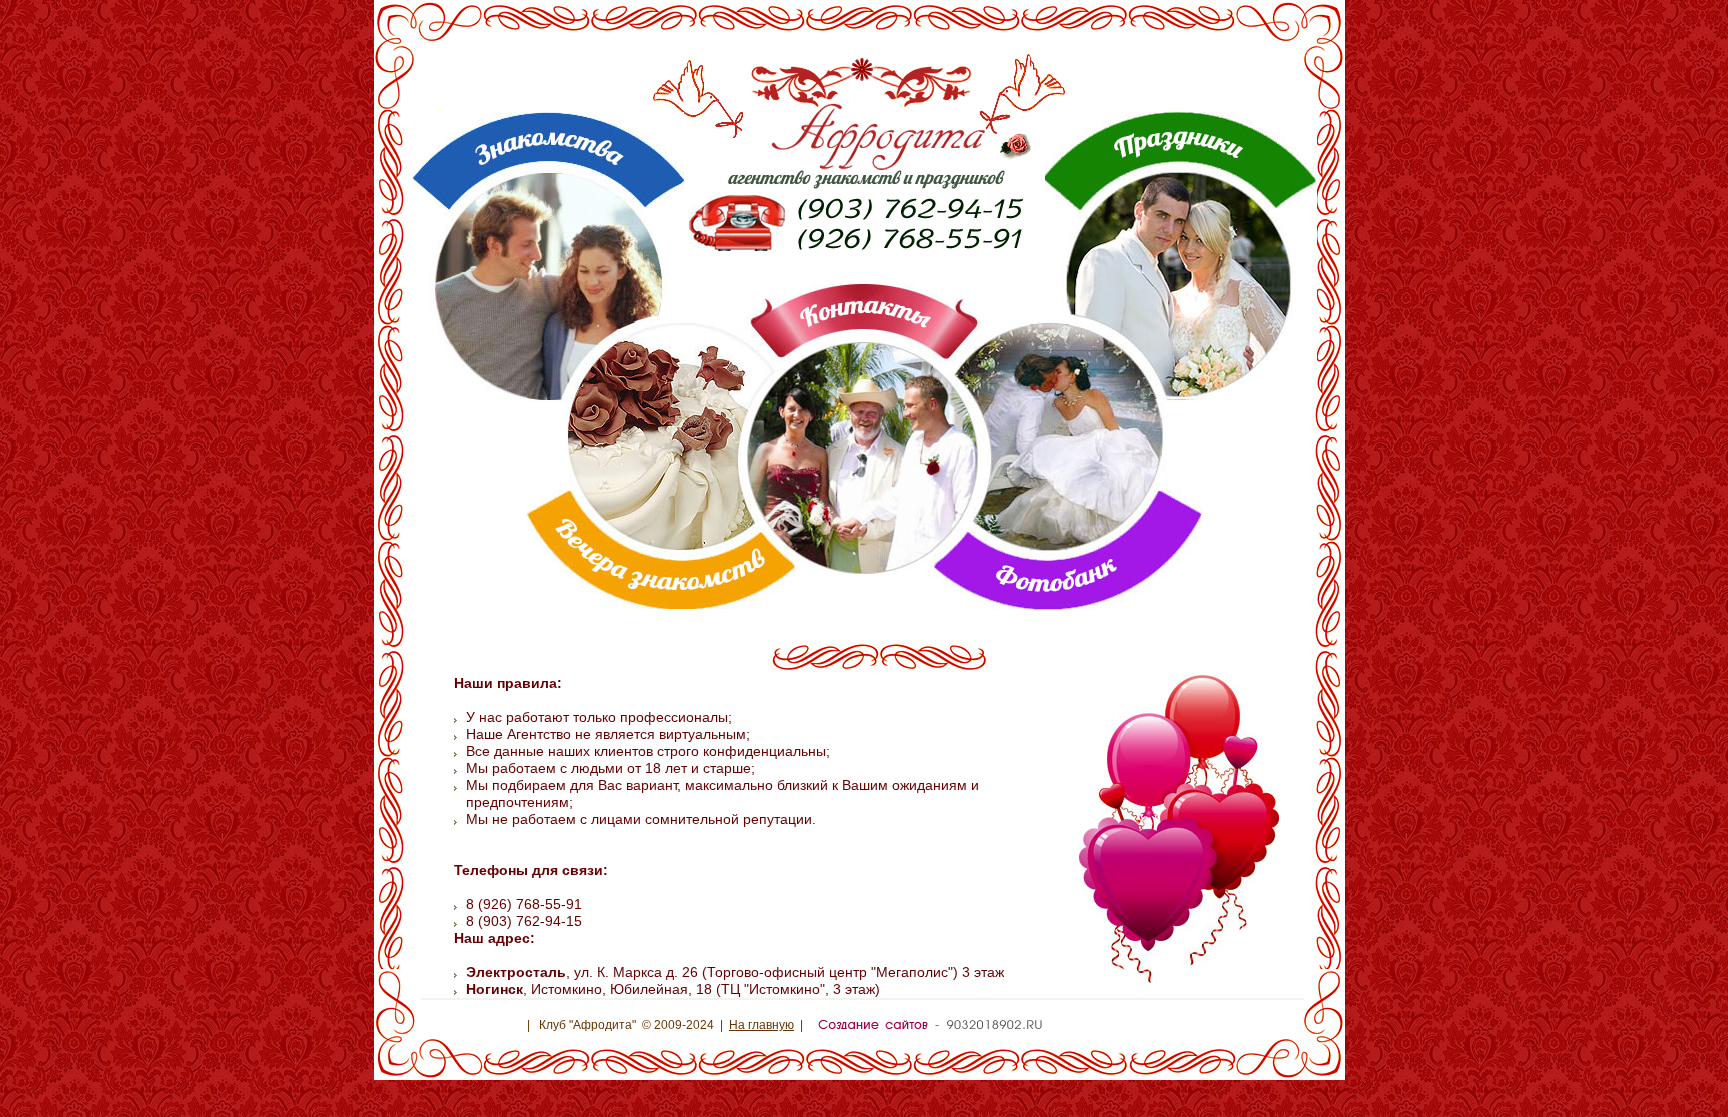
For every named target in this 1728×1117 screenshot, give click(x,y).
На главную (761, 1025)
